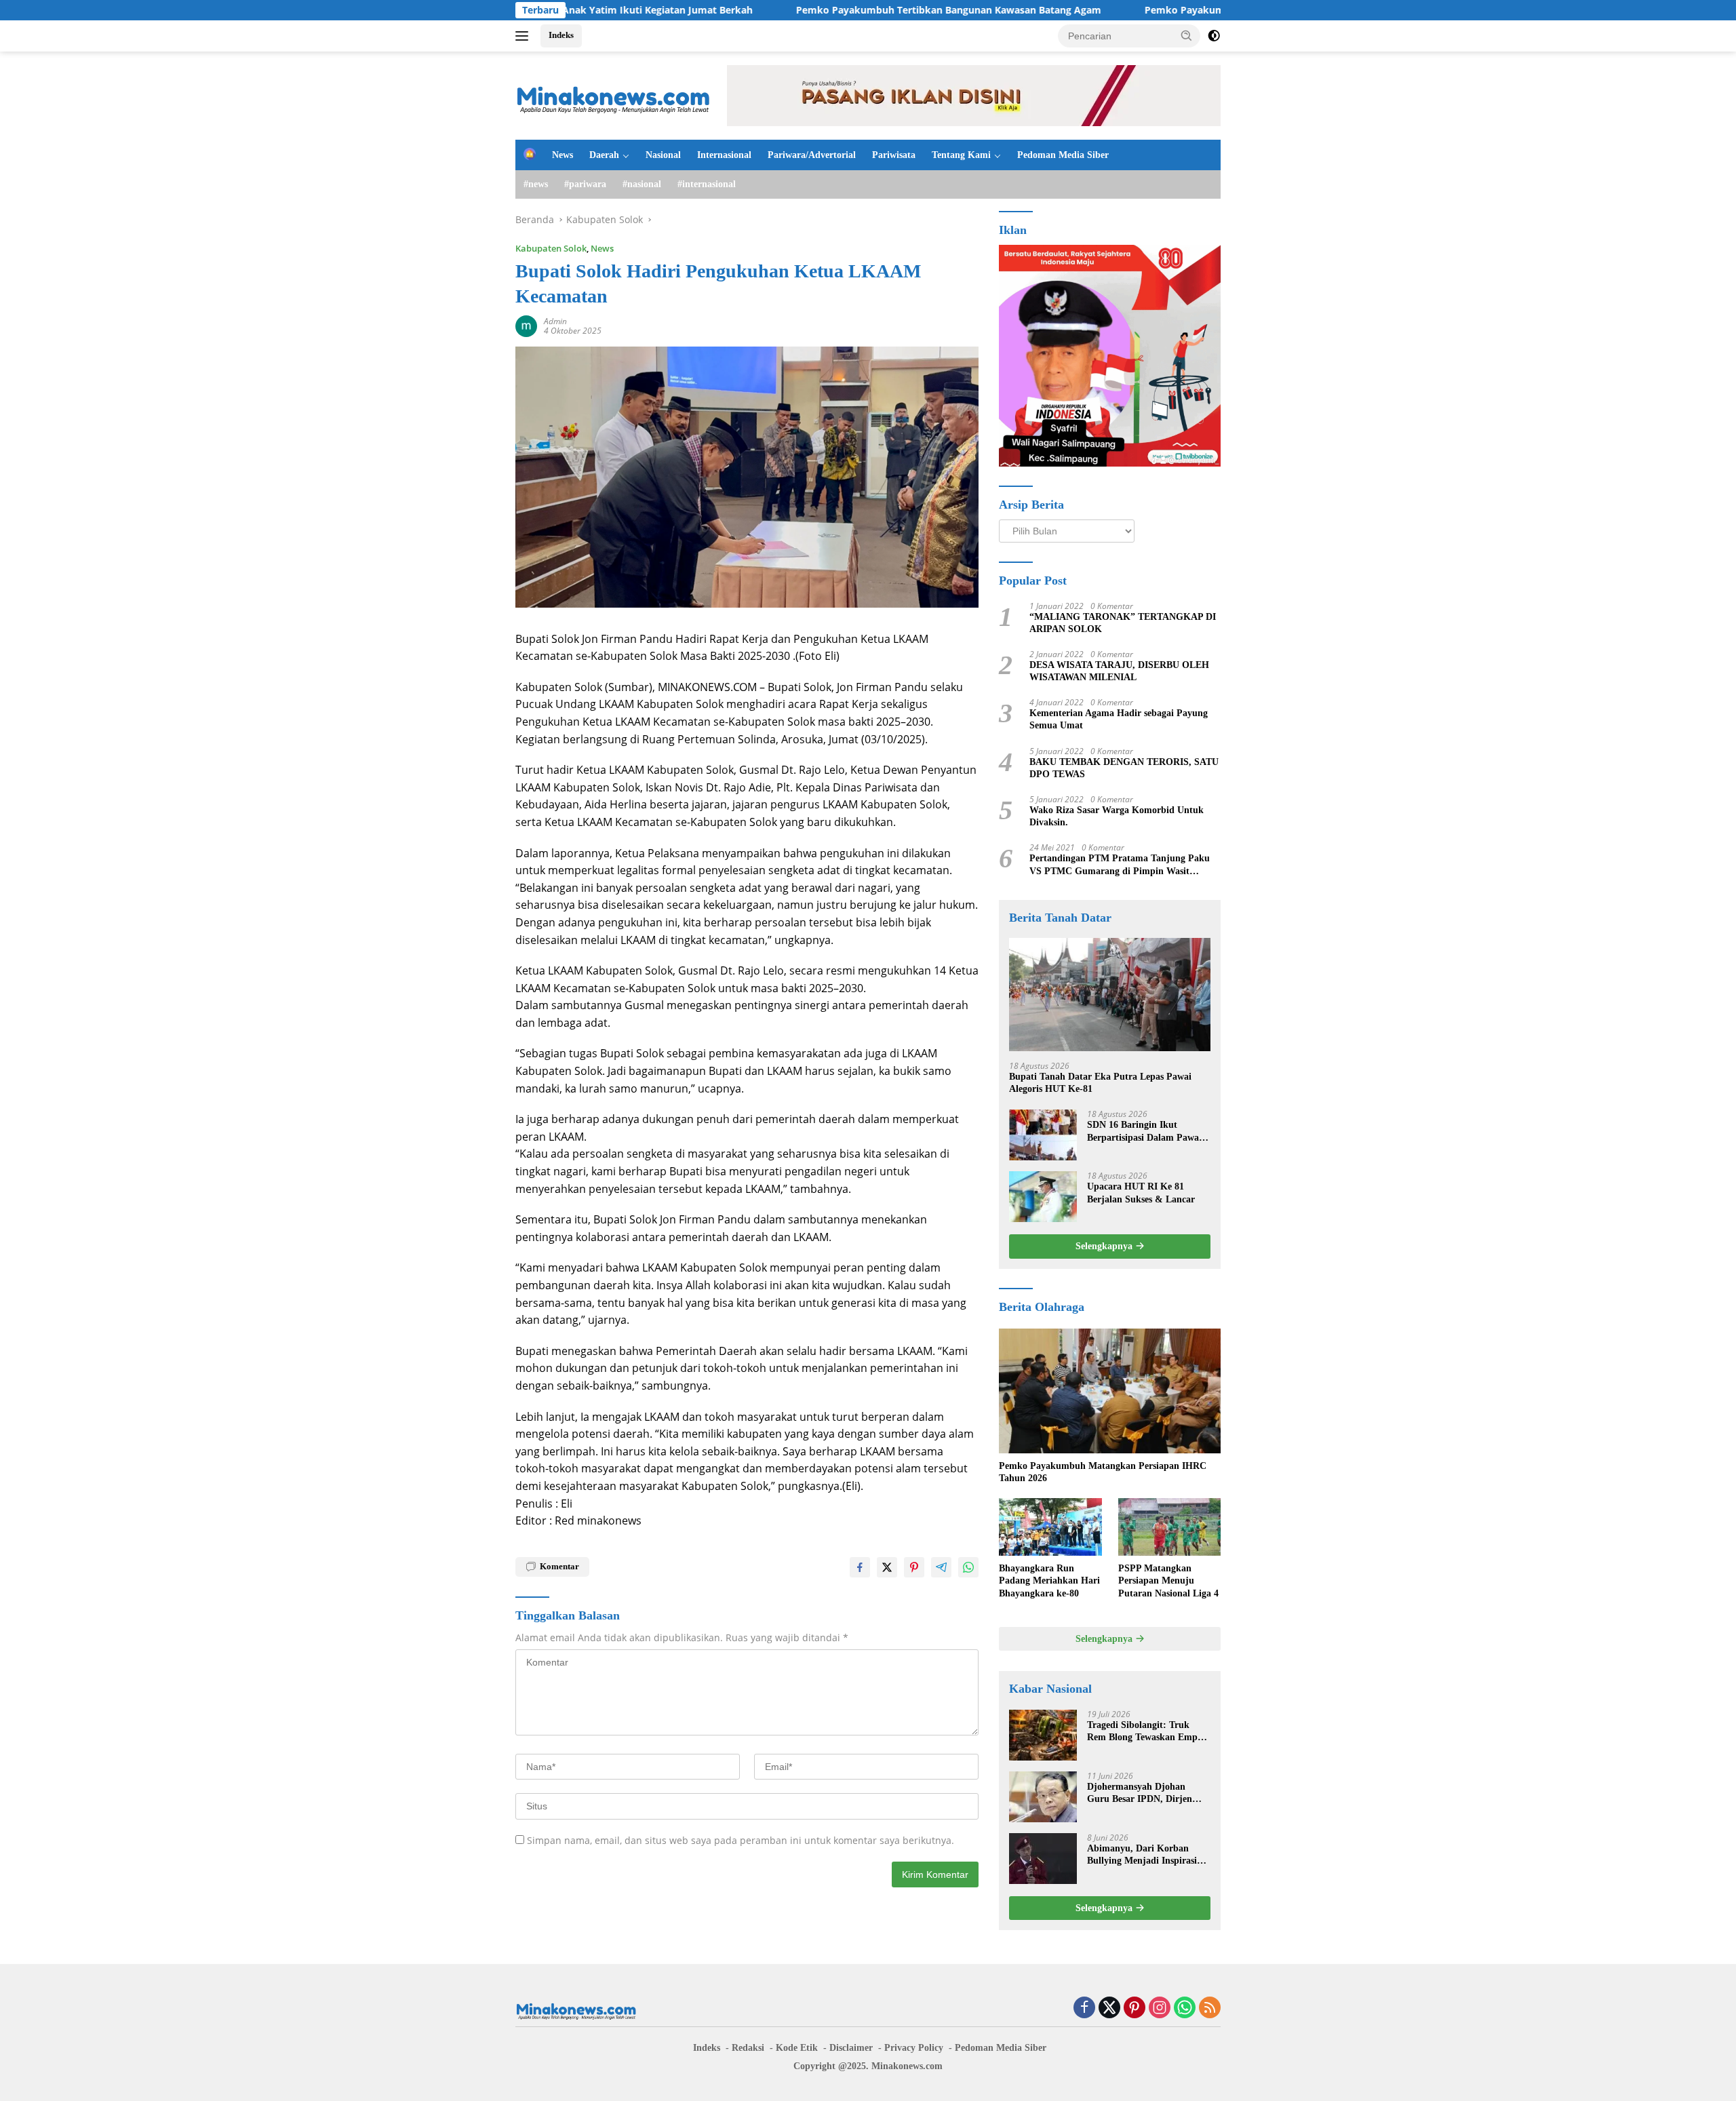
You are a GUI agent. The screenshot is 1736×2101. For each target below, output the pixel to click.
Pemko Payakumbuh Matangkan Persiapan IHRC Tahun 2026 (1103, 1472)
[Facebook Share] (860, 1567)
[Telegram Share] (941, 1567)
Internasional (724, 155)
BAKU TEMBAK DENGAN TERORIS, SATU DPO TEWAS (1124, 768)
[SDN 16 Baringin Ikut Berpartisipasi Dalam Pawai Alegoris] (1043, 1135)
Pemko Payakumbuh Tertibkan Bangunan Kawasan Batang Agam (860, 10)
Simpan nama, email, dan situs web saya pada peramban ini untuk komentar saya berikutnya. (741, 1840)
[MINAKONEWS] (614, 95)
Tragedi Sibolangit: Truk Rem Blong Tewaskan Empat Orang (1146, 1732)
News (563, 155)
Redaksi (748, 2048)
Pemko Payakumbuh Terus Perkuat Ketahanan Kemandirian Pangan (1216, 10)
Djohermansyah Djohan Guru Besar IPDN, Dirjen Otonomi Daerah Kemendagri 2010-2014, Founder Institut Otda (1148, 1793)
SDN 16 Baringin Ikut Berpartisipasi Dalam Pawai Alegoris (1144, 1132)
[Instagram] (1160, 2008)
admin (555, 321)
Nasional (663, 155)
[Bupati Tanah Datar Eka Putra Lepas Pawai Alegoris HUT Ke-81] (1110, 995)
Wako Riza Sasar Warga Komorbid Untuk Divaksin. (1117, 816)
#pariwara (585, 184)
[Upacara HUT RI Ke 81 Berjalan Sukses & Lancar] (1043, 1197)
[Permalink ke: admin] (526, 325)
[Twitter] (1109, 2008)
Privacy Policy (914, 2048)
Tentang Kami (961, 155)
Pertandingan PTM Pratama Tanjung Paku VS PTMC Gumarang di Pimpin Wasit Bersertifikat (1120, 865)
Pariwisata (894, 155)
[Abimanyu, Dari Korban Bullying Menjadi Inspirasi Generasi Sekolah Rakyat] (1043, 1859)
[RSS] (1210, 2008)
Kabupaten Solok (551, 248)
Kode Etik (797, 2048)
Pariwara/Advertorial (812, 155)
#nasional (642, 184)
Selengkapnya (1105, 1246)
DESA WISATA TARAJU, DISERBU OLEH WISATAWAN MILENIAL (1119, 671)
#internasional (707, 184)
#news (536, 184)
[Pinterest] (1135, 2008)
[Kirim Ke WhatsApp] (968, 1567)
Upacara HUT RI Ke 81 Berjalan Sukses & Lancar (1141, 1193)
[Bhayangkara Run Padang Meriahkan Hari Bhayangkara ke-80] (1050, 1527)
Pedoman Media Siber (1063, 155)
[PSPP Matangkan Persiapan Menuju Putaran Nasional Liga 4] (1169, 1527)
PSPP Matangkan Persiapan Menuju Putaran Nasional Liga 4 (1168, 1580)
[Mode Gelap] (1214, 36)
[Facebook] (1084, 2008)
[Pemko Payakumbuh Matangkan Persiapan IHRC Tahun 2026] (1110, 1391)
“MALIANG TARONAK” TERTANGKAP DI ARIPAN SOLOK (1123, 623)
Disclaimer (851, 2048)
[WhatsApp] (1185, 2008)
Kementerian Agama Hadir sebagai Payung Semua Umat (1119, 719)
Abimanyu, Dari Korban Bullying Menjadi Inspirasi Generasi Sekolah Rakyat (1142, 1855)
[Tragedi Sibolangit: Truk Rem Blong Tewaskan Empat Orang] (1043, 1735)
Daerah (604, 155)
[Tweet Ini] (887, 1567)
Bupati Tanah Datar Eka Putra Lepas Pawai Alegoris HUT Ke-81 (1100, 1083)
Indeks (561, 35)
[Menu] (525, 36)
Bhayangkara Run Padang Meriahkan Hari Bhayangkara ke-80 (1049, 1580)
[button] (1187, 35)
